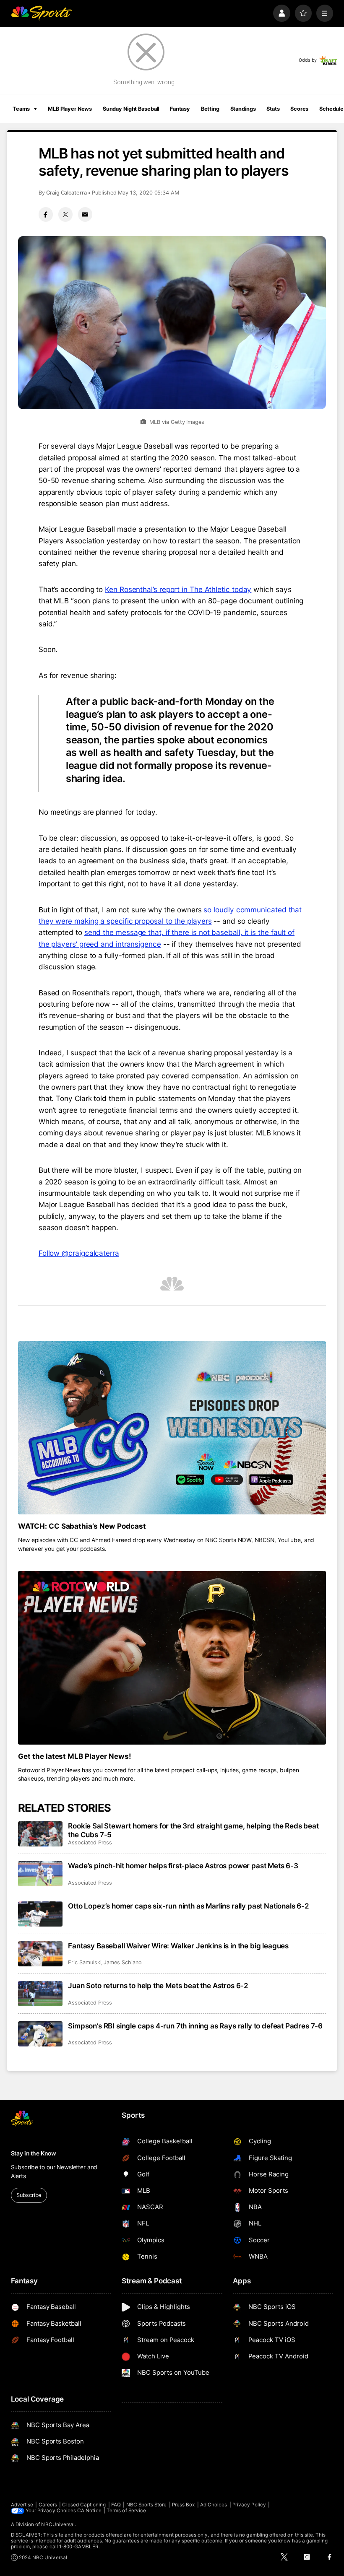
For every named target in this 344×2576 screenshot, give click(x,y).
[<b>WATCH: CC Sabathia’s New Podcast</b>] (172, 1428)
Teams (21, 109)
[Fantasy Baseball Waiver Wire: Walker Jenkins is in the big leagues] (40, 1954)
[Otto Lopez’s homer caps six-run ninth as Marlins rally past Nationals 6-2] (40, 1914)
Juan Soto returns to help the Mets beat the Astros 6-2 (158, 1985)
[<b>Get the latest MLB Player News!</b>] (172, 1658)
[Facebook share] (46, 214)
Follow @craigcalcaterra (79, 1253)
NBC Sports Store (147, 2505)
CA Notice (89, 2511)
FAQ (116, 2505)
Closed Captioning (84, 2505)
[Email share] (85, 214)
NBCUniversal (58, 2524)
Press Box (184, 2505)
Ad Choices (214, 2505)
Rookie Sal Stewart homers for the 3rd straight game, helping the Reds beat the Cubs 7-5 (193, 1830)
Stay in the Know (34, 2153)
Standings (243, 109)
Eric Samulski (85, 1962)
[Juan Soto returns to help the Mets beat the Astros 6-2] (40, 1994)
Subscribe (29, 2195)
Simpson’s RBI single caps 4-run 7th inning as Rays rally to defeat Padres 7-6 (195, 2026)
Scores (299, 109)
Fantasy (180, 109)
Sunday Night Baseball (131, 109)
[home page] (41, 13)
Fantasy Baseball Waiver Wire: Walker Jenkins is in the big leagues (178, 1946)
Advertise (22, 2505)
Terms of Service (126, 2511)
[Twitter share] (65, 214)
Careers (48, 2505)
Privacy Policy (249, 2505)
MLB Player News (70, 109)
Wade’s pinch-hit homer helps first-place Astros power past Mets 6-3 (183, 1866)
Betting (210, 109)
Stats (273, 109)
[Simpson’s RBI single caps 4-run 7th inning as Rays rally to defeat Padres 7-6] (40, 2034)
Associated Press (90, 1842)
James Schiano (122, 1962)
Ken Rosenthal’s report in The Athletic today (178, 589)
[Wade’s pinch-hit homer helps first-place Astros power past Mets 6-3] (40, 1874)
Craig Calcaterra (66, 193)
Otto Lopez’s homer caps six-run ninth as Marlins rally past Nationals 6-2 (189, 1906)
